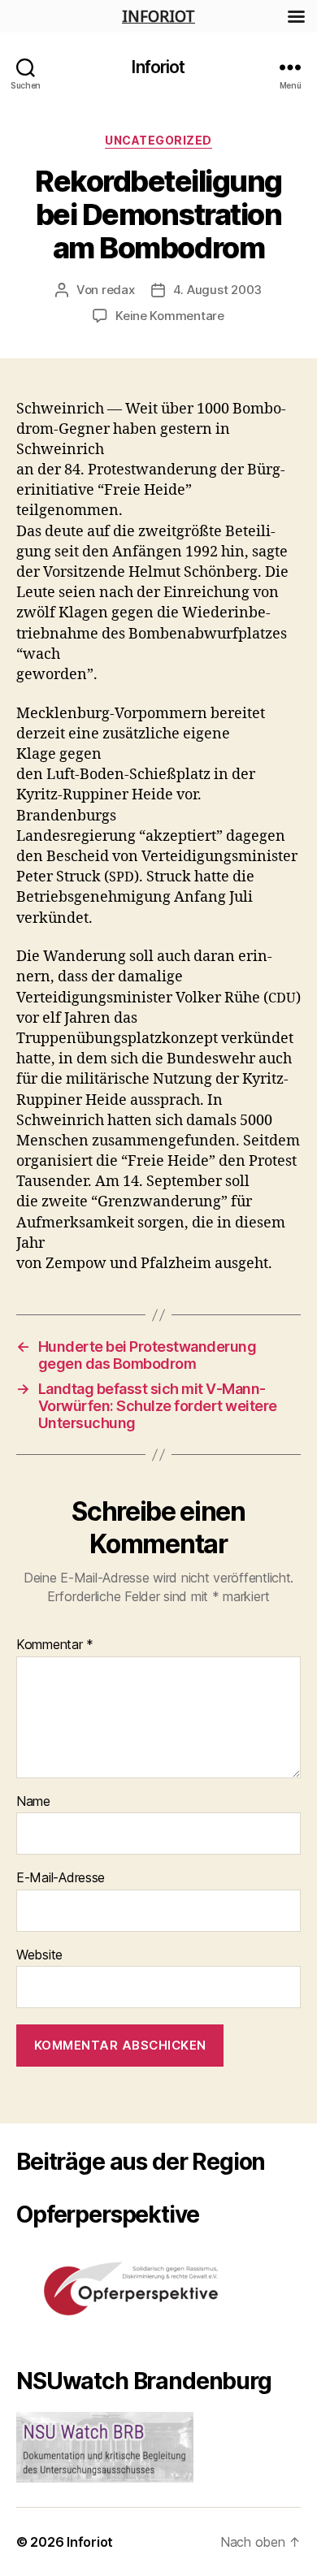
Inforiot (158, 67)
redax (118, 290)
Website (39, 1955)
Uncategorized (158, 140)
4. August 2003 (217, 290)
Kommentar (55, 1645)
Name (33, 1802)
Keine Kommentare (170, 316)
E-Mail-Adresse (61, 1878)
